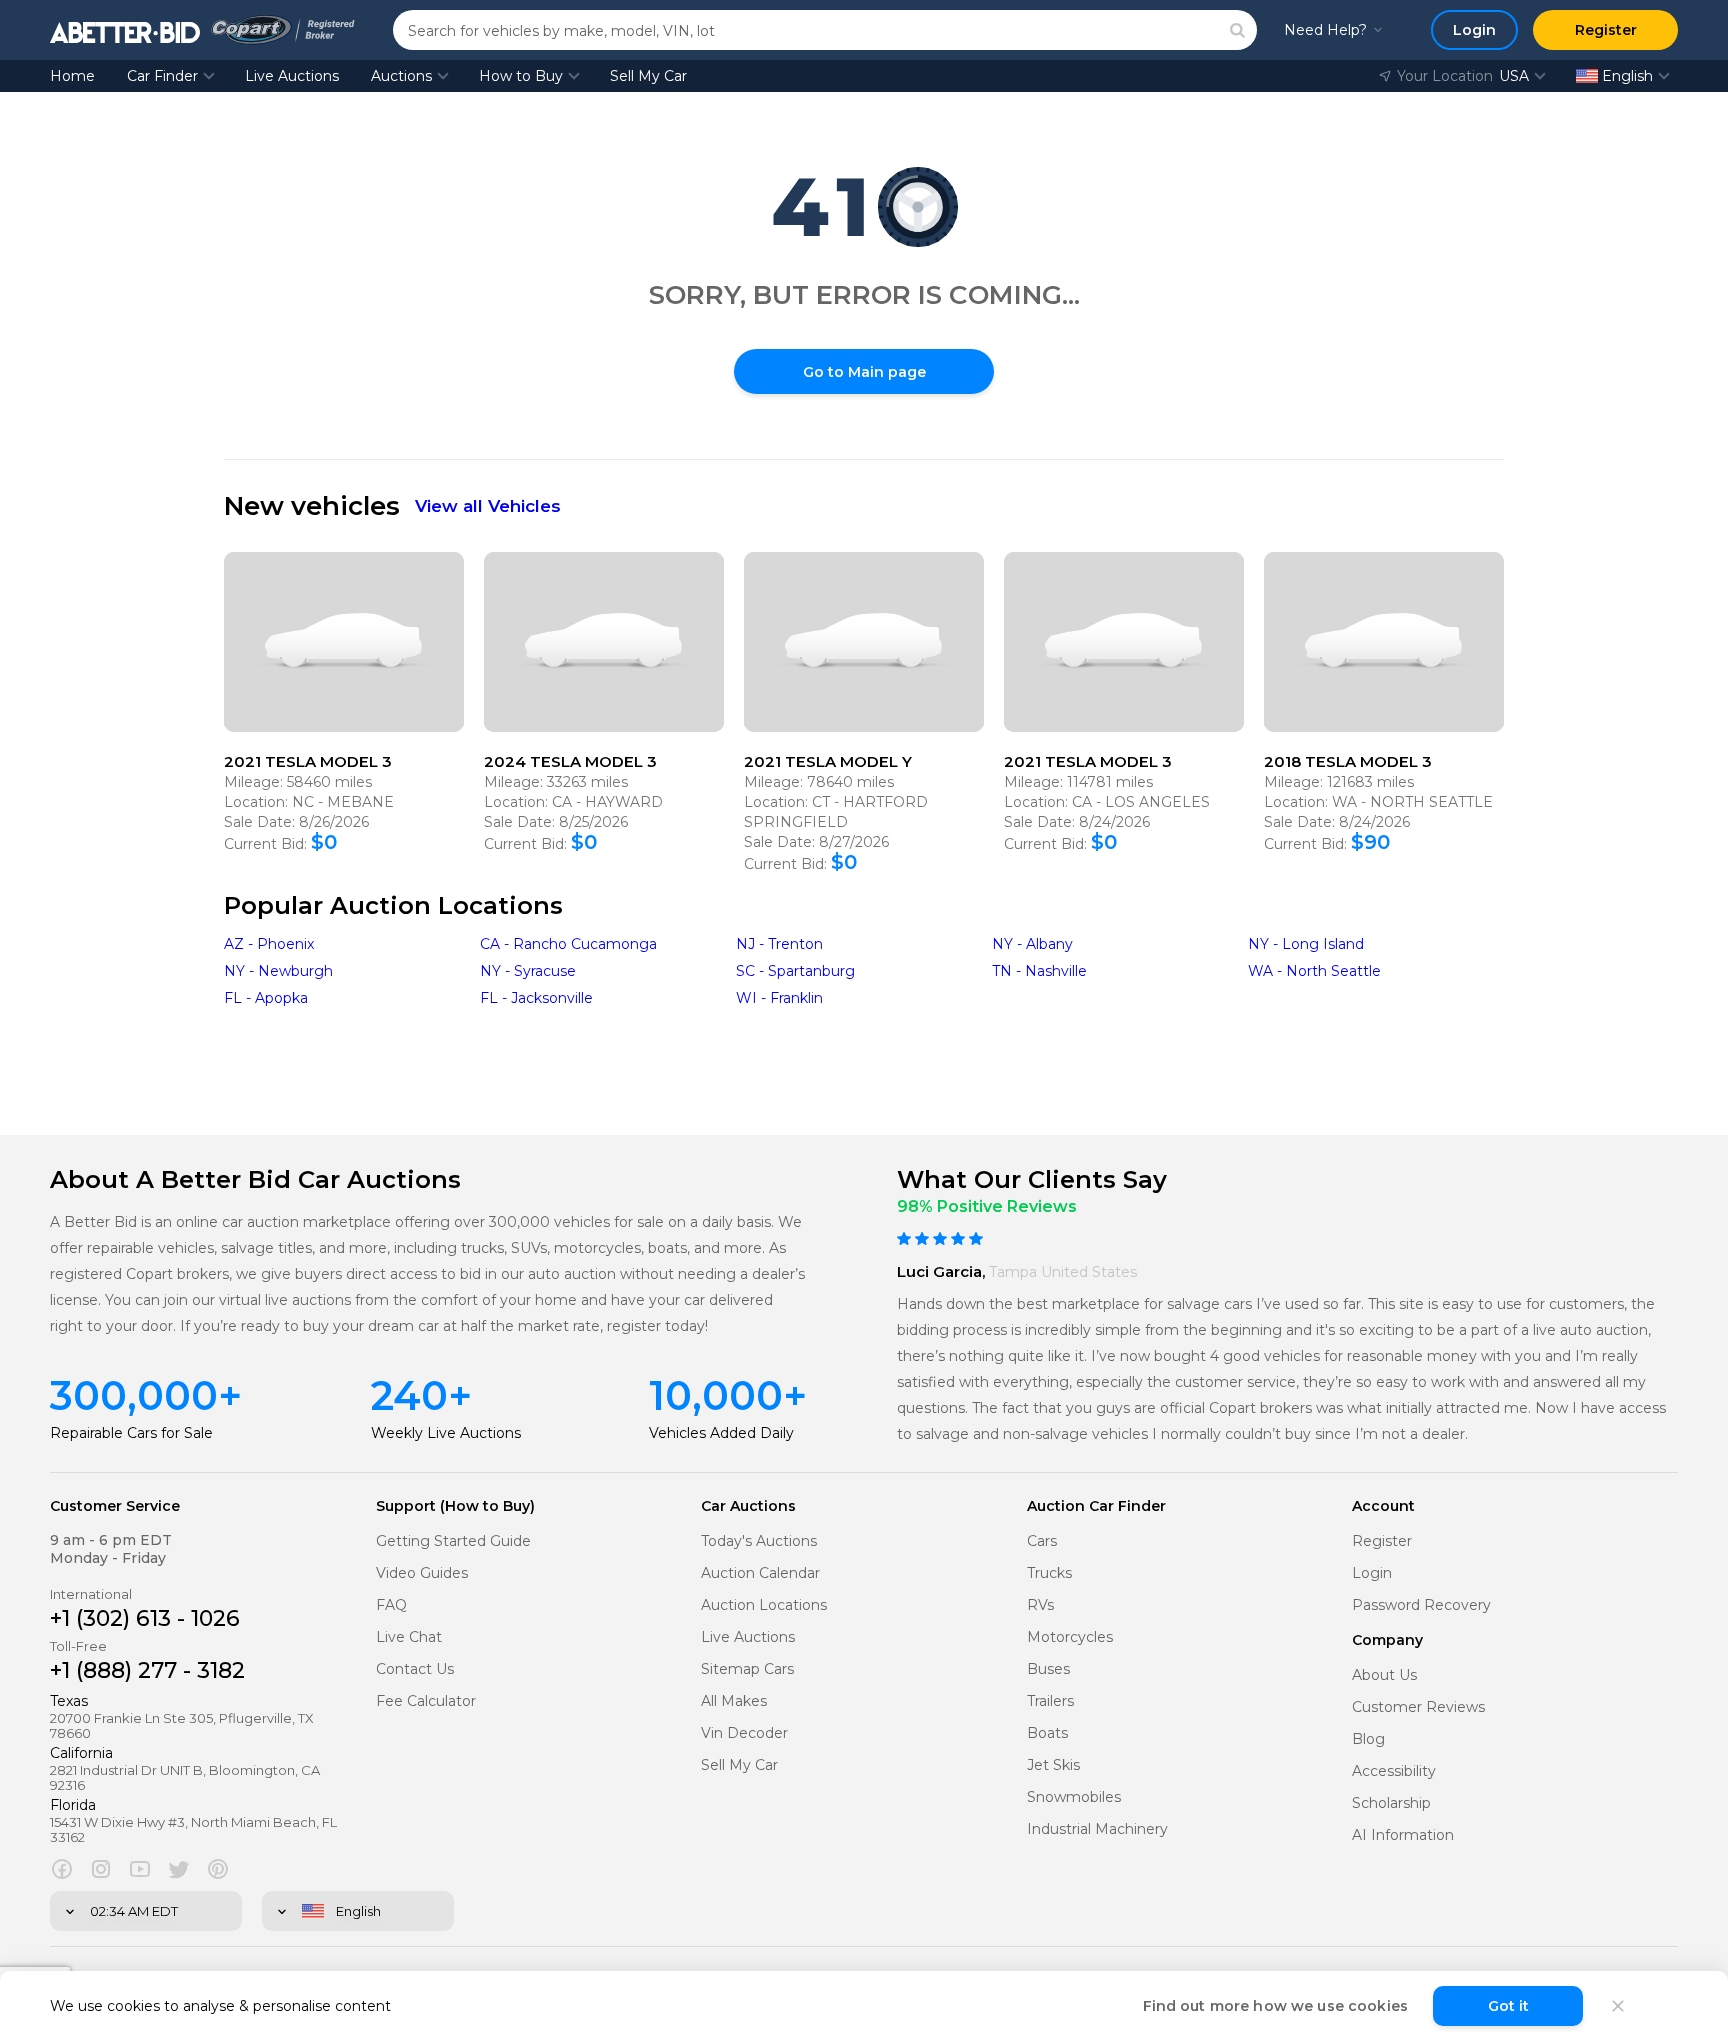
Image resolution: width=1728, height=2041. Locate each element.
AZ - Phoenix (269, 944)
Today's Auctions (759, 1541)
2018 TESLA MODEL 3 (1348, 761)
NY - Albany (1032, 944)
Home (72, 76)
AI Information (1403, 1835)
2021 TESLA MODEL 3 (308, 761)
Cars (1042, 1541)
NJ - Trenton (779, 944)
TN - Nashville (1039, 971)
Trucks (1049, 1573)
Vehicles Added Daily (721, 1433)
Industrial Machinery (1097, 1829)
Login (1372, 1573)
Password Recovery (1421, 1605)
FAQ (391, 1605)
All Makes (734, 1701)
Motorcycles (1070, 1637)
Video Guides (422, 1573)
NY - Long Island (1306, 944)
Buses (1048, 1669)
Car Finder (162, 76)
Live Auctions (292, 76)
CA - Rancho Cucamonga (568, 944)
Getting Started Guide (453, 1541)
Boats (1047, 1733)
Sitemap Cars (747, 1669)
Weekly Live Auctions (446, 1433)
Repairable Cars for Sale (131, 1433)
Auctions (401, 76)
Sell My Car (648, 76)
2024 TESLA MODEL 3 (570, 761)
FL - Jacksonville (536, 998)
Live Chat (409, 1637)
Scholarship (1391, 1803)
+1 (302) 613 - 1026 (145, 1618)
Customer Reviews (1418, 1707)
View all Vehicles (488, 506)
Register (1382, 1541)
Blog (1368, 1739)
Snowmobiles (1074, 1797)
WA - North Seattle (1314, 971)
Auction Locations (764, 1605)
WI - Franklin (779, 998)
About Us (1384, 1675)
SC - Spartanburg (795, 971)
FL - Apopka (266, 998)
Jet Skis (1053, 1765)
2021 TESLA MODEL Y (828, 761)
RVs (1040, 1605)
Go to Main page (864, 372)
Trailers (1050, 1701)
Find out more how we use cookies (1275, 2006)
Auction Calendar (760, 1573)
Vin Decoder (744, 1733)
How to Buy (521, 76)
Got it (1508, 2006)
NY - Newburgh (278, 971)
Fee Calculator (426, 1701)
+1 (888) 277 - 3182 (147, 1670)
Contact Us (415, 1669)
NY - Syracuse (528, 971)
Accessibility (1394, 1771)
